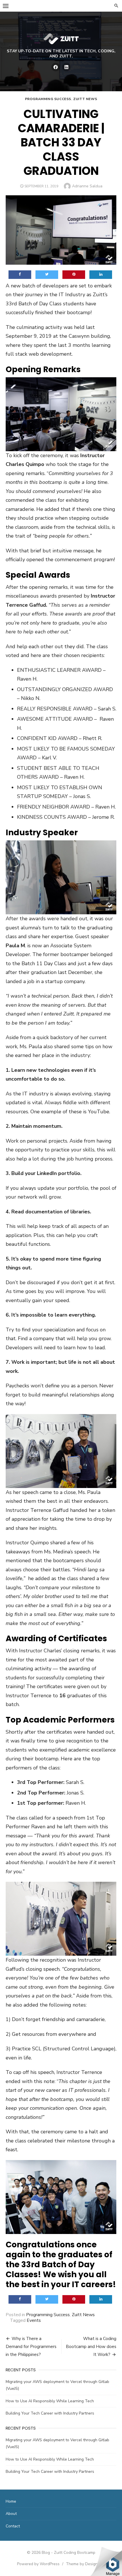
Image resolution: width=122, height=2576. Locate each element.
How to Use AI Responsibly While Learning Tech (50, 2401)
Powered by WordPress (38, 2564)
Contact (13, 2526)
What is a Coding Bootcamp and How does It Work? (91, 2347)
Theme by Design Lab (86, 2564)
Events (34, 2320)
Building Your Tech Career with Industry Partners (50, 2413)
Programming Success (48, 99)
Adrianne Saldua (87, 186)
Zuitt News (85, 99)
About (11, 2514)
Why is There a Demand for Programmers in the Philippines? (31, 2347)
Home (11, 2501)
